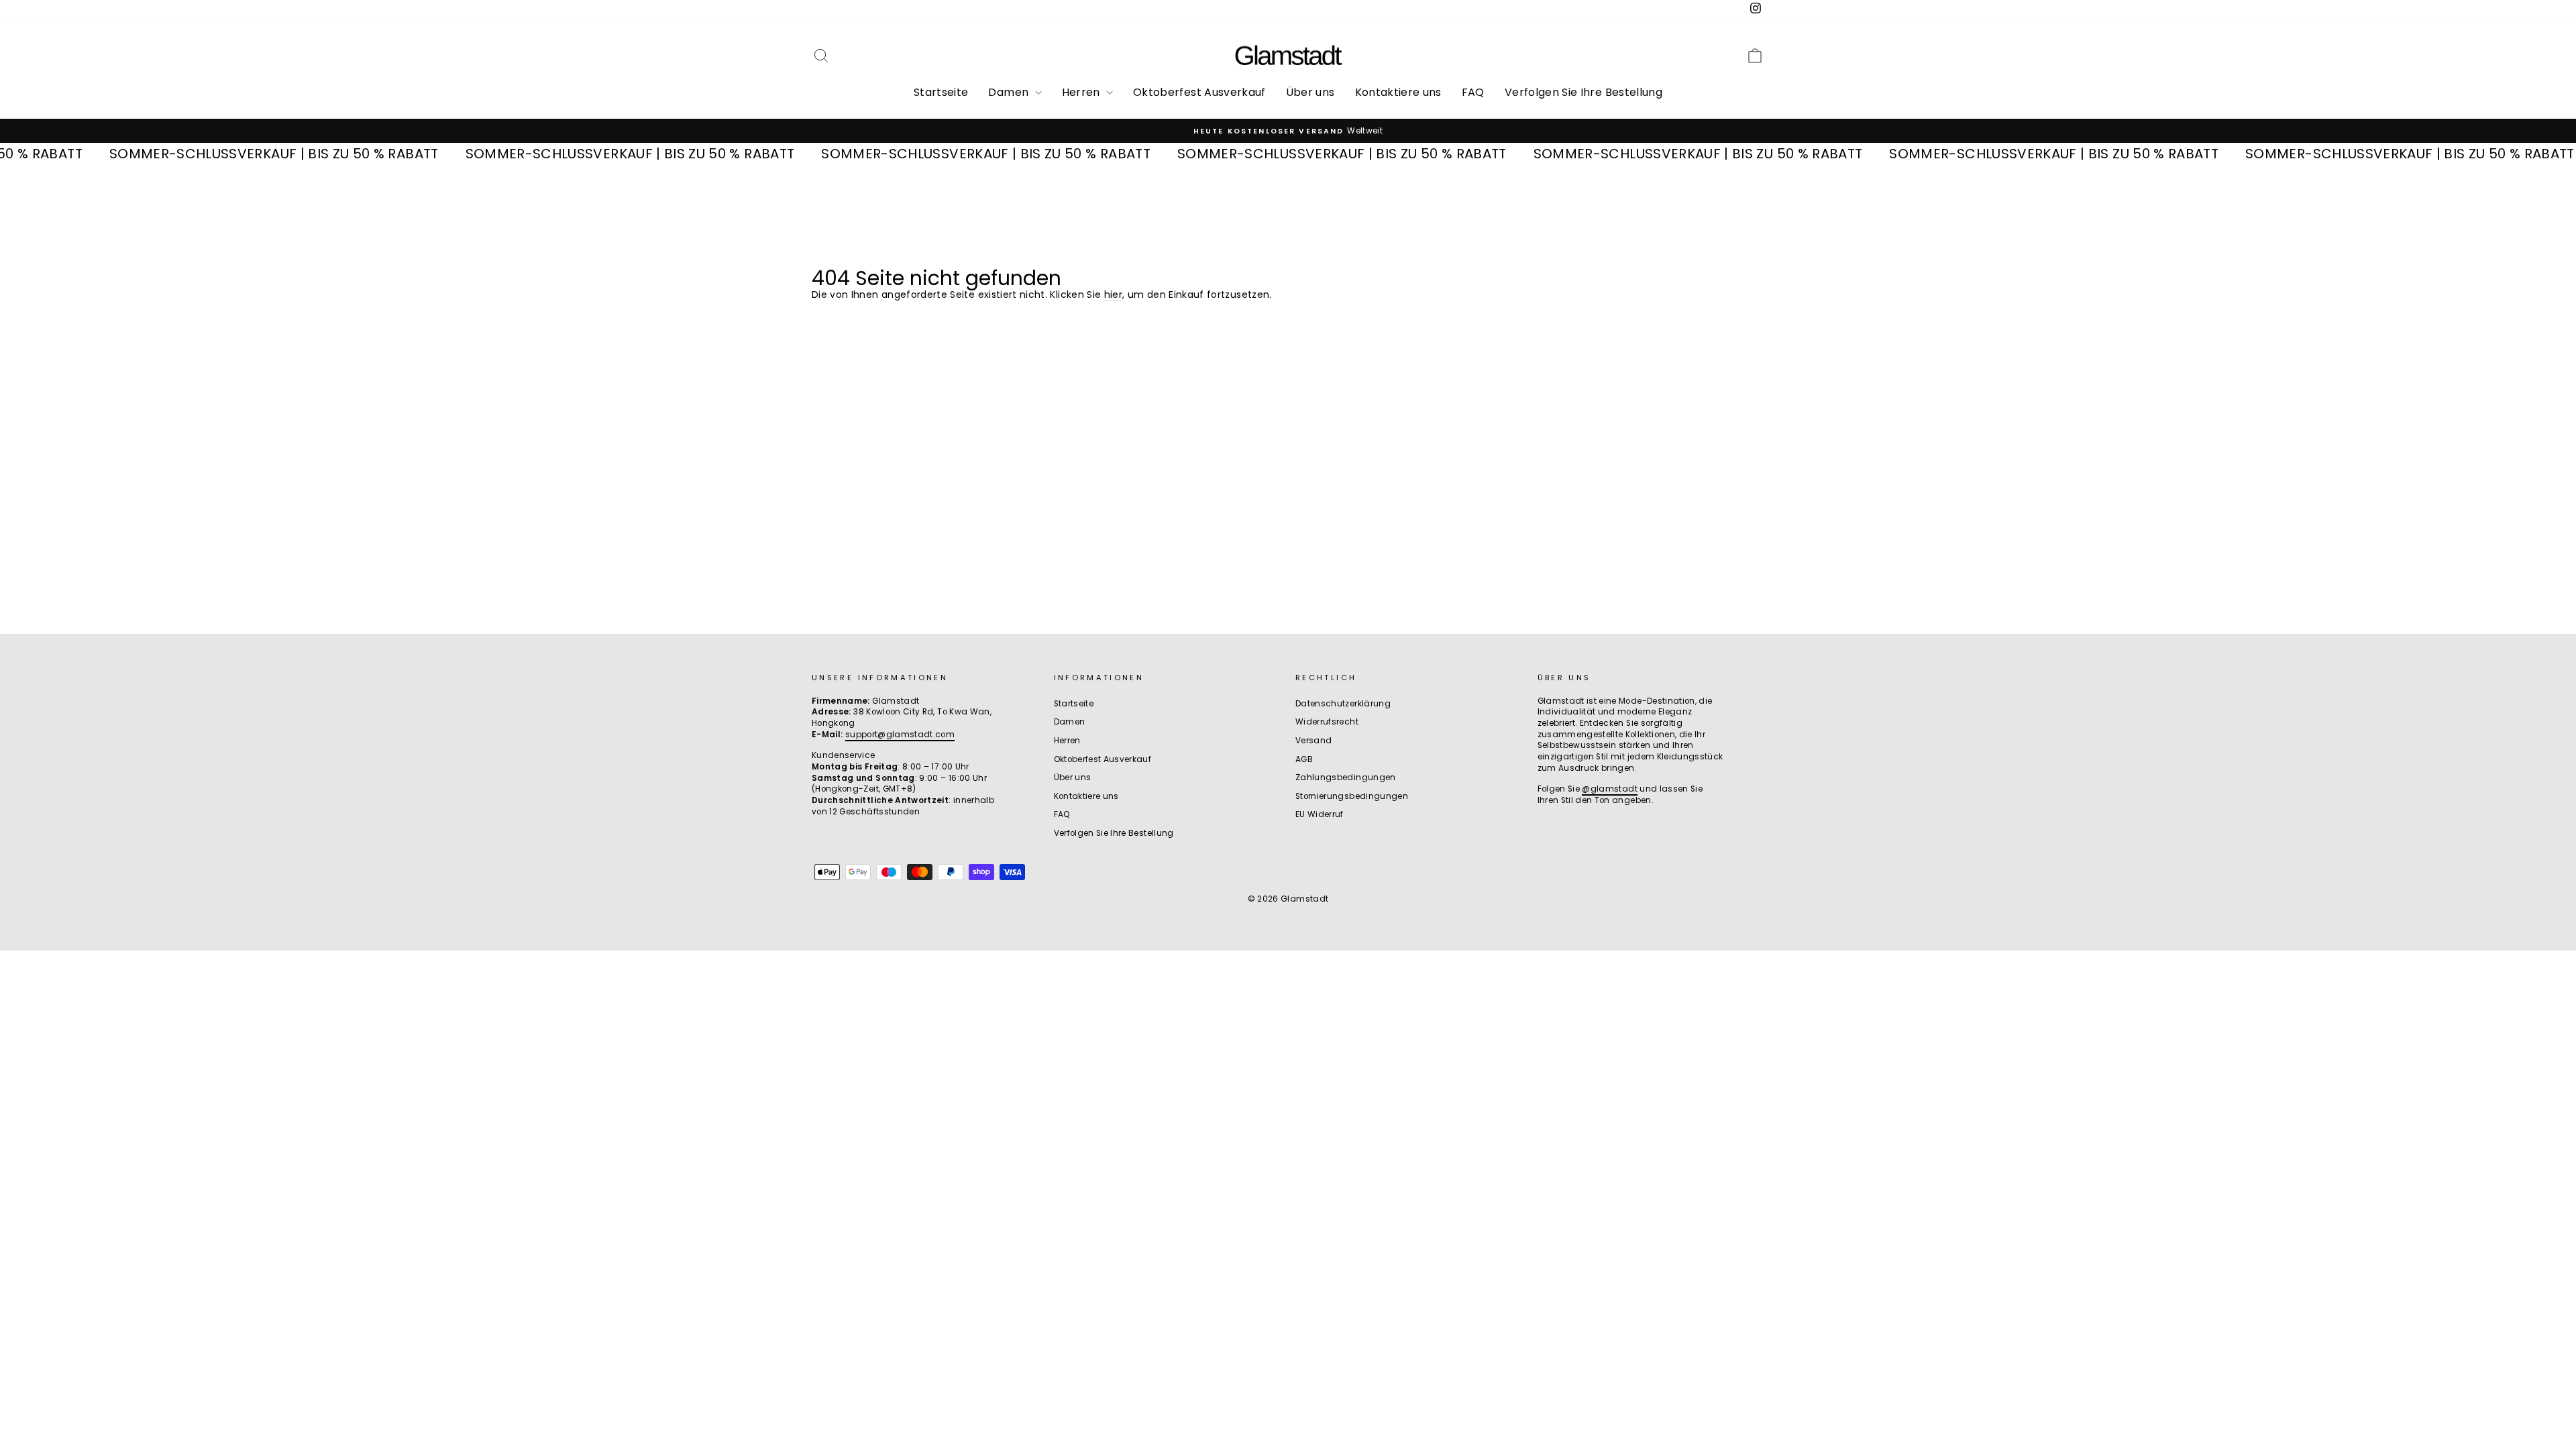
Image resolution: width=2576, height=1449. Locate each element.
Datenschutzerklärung (1343, 704)
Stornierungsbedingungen (1352, 796)
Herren (1082, 92)
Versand (1313, 741)
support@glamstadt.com (900, 735)
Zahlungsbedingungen (1346, 777)
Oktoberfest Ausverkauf (1199, 92)
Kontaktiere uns (1398, 92)
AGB (1304, 759)
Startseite (941, 92)
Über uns (1310, 92)
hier (1113, 294)
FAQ (1473, 92)
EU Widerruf (1320, 814)
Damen (1010, 92)
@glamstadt (1610, 789)
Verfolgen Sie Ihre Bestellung (1584, 92)
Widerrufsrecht (1327, 722)
